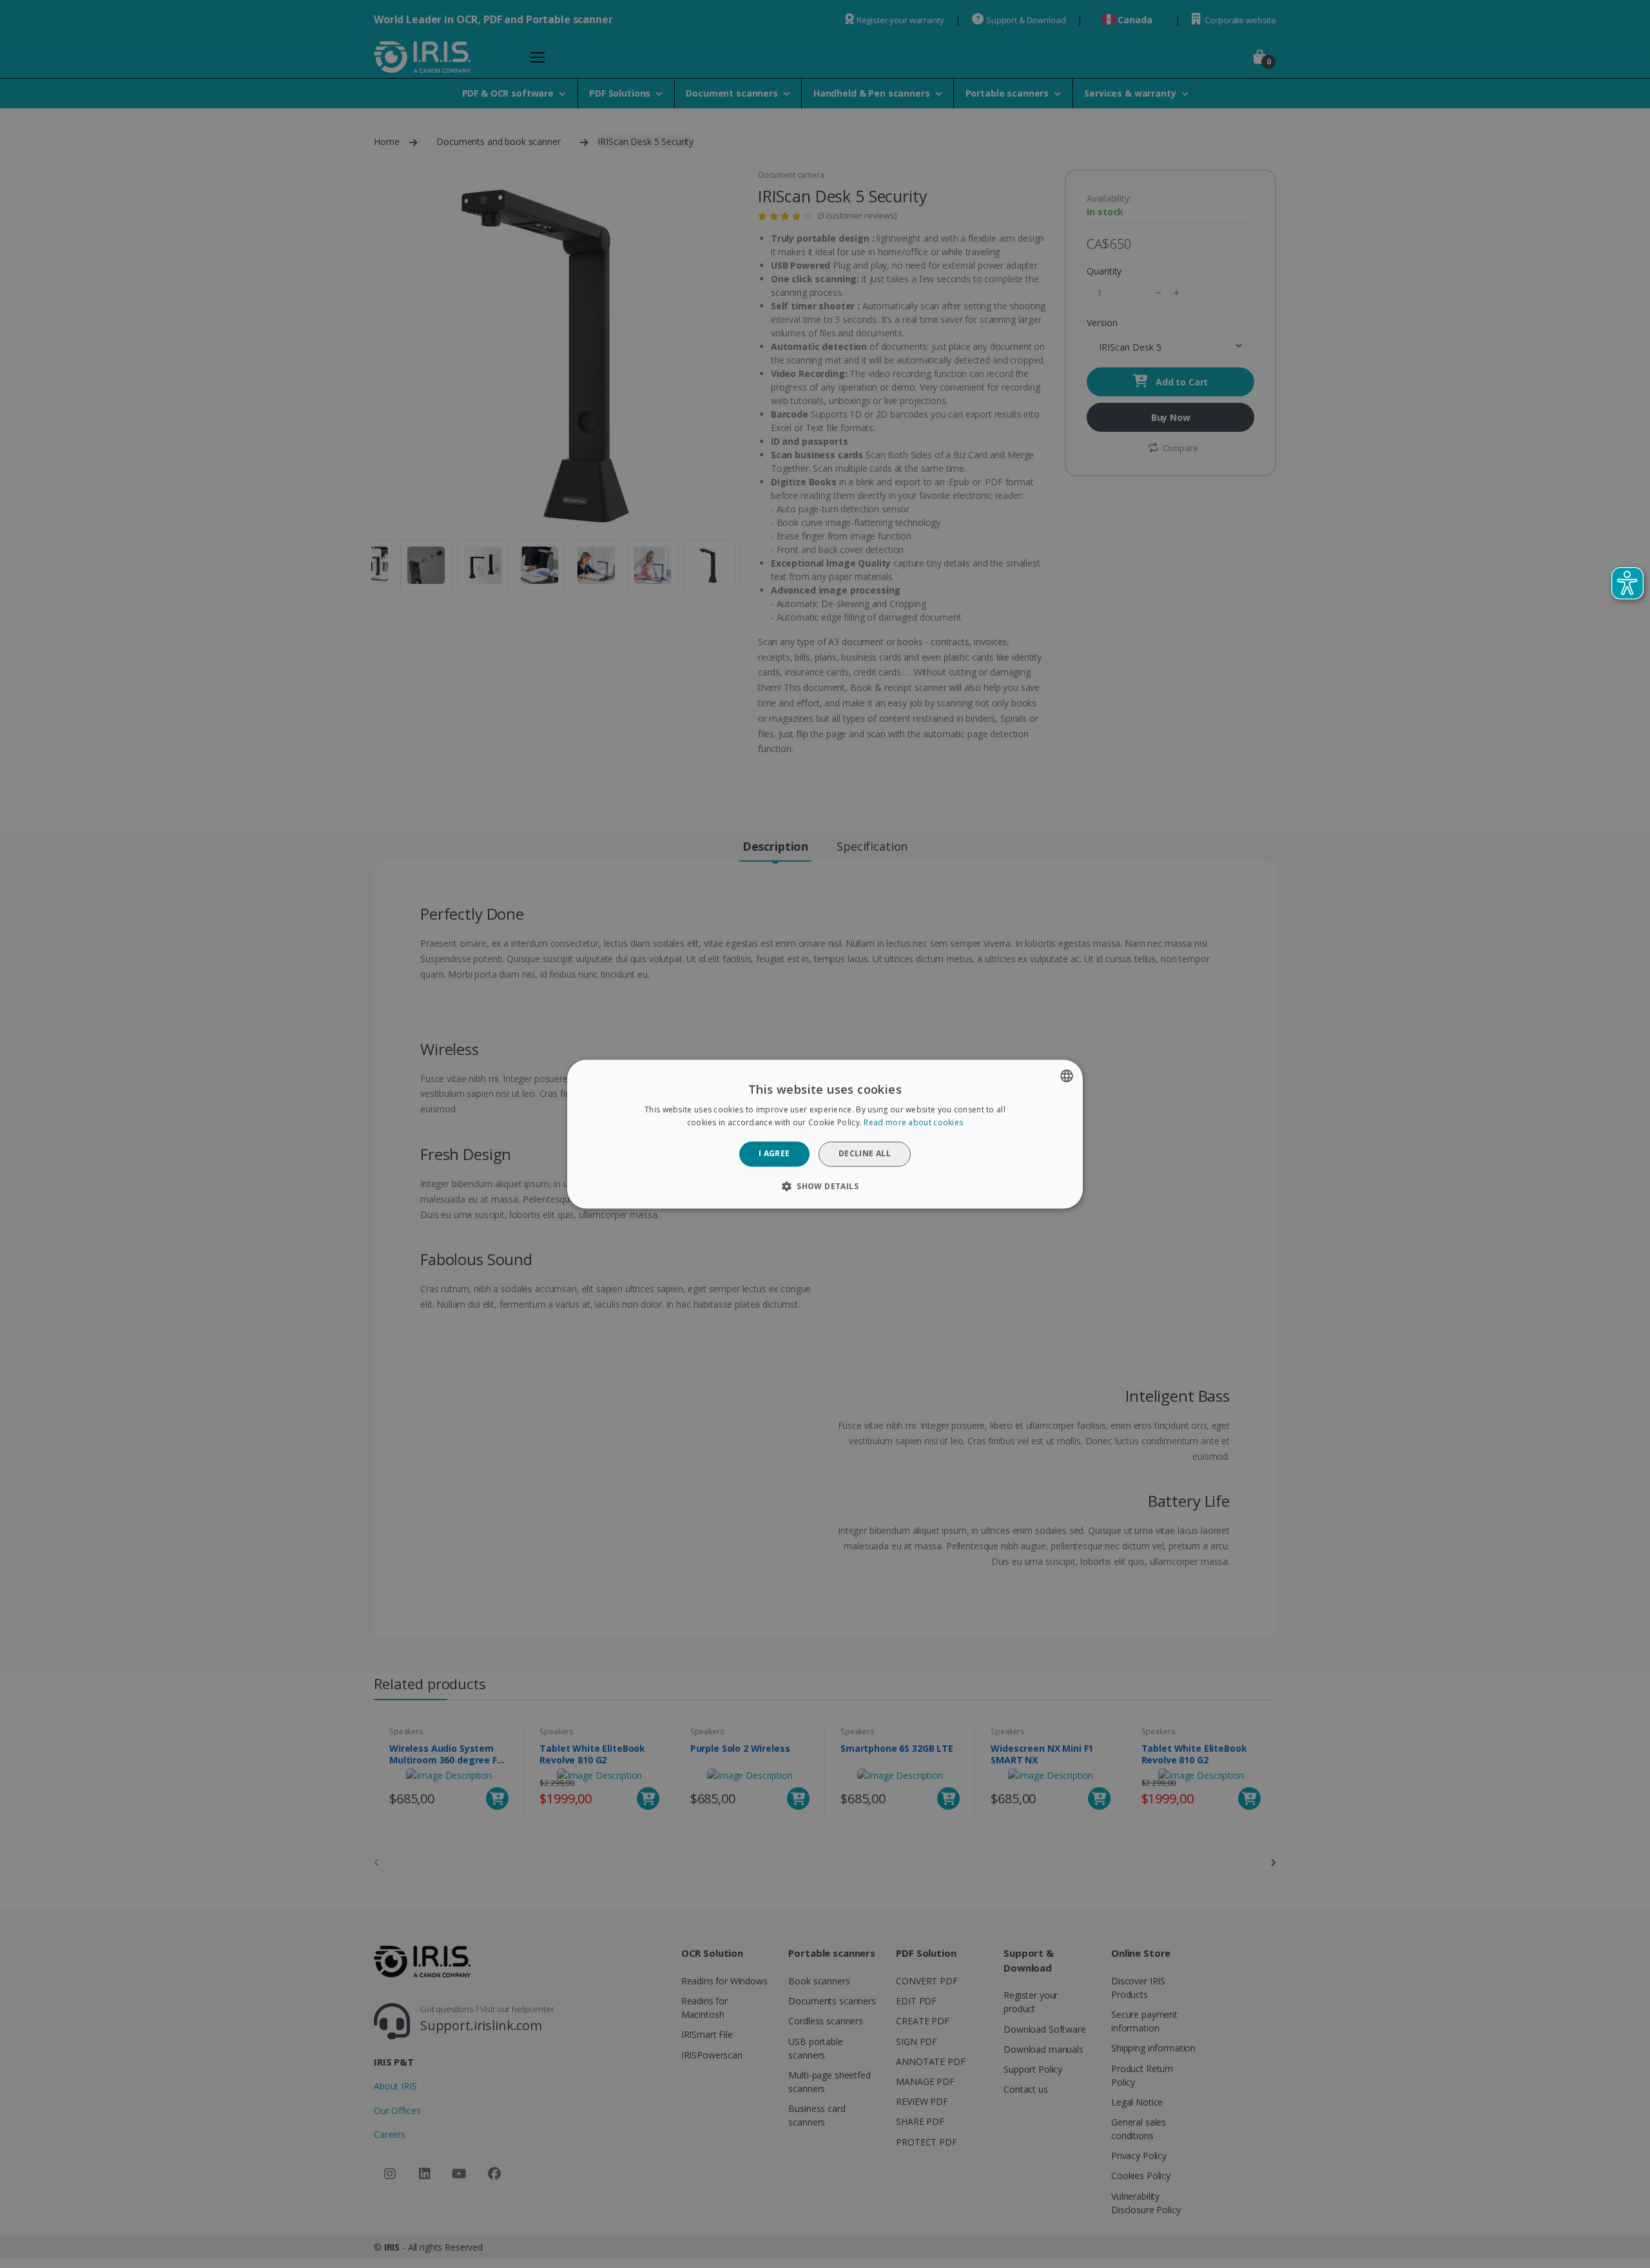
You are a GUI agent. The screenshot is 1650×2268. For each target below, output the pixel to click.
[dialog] (825, 1134)
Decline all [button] (865, 1154)
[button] (825, 1186)
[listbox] (1067, 1076)
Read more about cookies (913, 1122)
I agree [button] (774, 1154)
